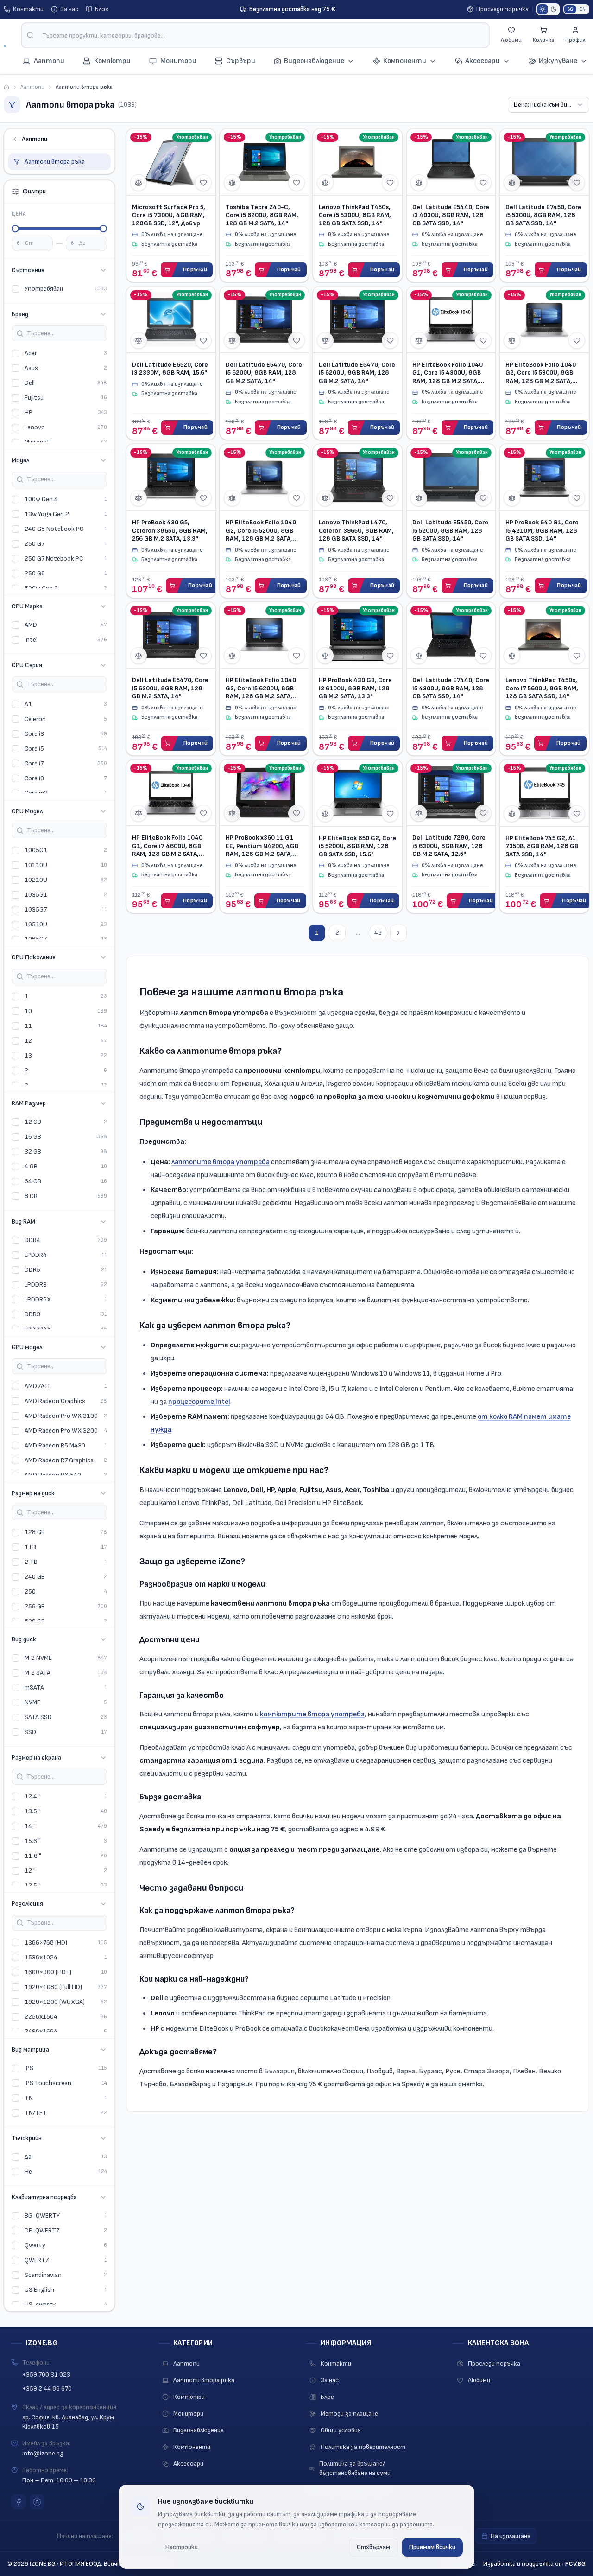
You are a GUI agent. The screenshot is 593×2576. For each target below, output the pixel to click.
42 (378, 933)
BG (570, 9)
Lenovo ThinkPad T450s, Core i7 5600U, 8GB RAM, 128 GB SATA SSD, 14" (542, 688)
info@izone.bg (43, 2453)
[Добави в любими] (203, 183)
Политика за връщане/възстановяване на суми (355, 2468)
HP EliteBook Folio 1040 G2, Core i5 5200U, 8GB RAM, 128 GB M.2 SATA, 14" (261, 531)
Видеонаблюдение (314, 61)
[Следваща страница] (398, 933)
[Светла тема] (543, 9)
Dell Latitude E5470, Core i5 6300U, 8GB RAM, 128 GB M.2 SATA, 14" (170, 688)
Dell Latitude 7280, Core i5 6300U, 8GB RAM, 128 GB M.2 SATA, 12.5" (449, 846)
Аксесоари (483, 61)
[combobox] (255, 35)
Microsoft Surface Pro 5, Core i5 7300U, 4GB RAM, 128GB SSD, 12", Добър (169, 215)
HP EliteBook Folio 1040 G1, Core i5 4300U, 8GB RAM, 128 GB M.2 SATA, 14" (448, 373)
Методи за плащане (349, 2413)
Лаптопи (32, 87)
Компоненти (405, 61)
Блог (102, 9)
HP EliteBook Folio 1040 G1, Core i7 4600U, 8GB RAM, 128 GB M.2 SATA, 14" (167, 846)
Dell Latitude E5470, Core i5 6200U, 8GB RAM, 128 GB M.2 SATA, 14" (264, 373)
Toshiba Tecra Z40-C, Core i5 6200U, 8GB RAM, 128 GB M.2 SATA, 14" (262, 215)
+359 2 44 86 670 (47, 2388)
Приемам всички (432, 2547)
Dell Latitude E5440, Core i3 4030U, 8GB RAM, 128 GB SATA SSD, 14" (451, 215)
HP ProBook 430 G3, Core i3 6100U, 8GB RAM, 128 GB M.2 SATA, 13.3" (355, 688)
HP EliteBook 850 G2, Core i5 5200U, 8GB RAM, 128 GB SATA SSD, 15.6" (357, 846)
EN (583, 9)
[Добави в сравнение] (139, 183)
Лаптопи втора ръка (55, 162)
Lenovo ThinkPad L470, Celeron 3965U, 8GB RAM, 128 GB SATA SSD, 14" (356, 530)
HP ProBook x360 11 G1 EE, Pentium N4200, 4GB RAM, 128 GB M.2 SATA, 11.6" (262, 846)
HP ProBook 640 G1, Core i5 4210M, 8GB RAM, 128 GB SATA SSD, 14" (542, 530)
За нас (69, 9)
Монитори (188, 2413)
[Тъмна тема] (554, 9)
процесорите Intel (199, 1402)
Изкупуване (558, 61)
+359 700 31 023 (46, 2375)
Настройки (182, 2547)
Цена (19, 214)
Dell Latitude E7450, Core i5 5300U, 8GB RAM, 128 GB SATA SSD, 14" (543, 215)
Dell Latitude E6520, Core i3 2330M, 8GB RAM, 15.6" (170, 369)
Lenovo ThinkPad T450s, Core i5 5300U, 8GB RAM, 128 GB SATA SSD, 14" (355, 215)
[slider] (15, 229)
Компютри (189, 2397)
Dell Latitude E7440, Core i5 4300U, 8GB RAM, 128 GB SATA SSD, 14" (451, 688)
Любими (479, 2380)
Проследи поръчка (502, 9)
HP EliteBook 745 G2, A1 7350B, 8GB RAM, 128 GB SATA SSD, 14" (542, 846)
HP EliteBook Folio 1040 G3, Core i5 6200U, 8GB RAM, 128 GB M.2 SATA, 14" (261, 688)
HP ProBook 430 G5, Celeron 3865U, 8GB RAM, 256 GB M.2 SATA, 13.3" (170, 530)
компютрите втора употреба (312, 1714)
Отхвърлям (373, 2547)
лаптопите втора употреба (221, 1162)
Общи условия (341, 2430)
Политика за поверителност (363, 2447)
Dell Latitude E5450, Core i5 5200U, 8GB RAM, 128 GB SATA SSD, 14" (450, 530)
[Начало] (6, 87)
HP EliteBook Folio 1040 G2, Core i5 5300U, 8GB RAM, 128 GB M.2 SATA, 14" (541, 373)
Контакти (28, 9)
